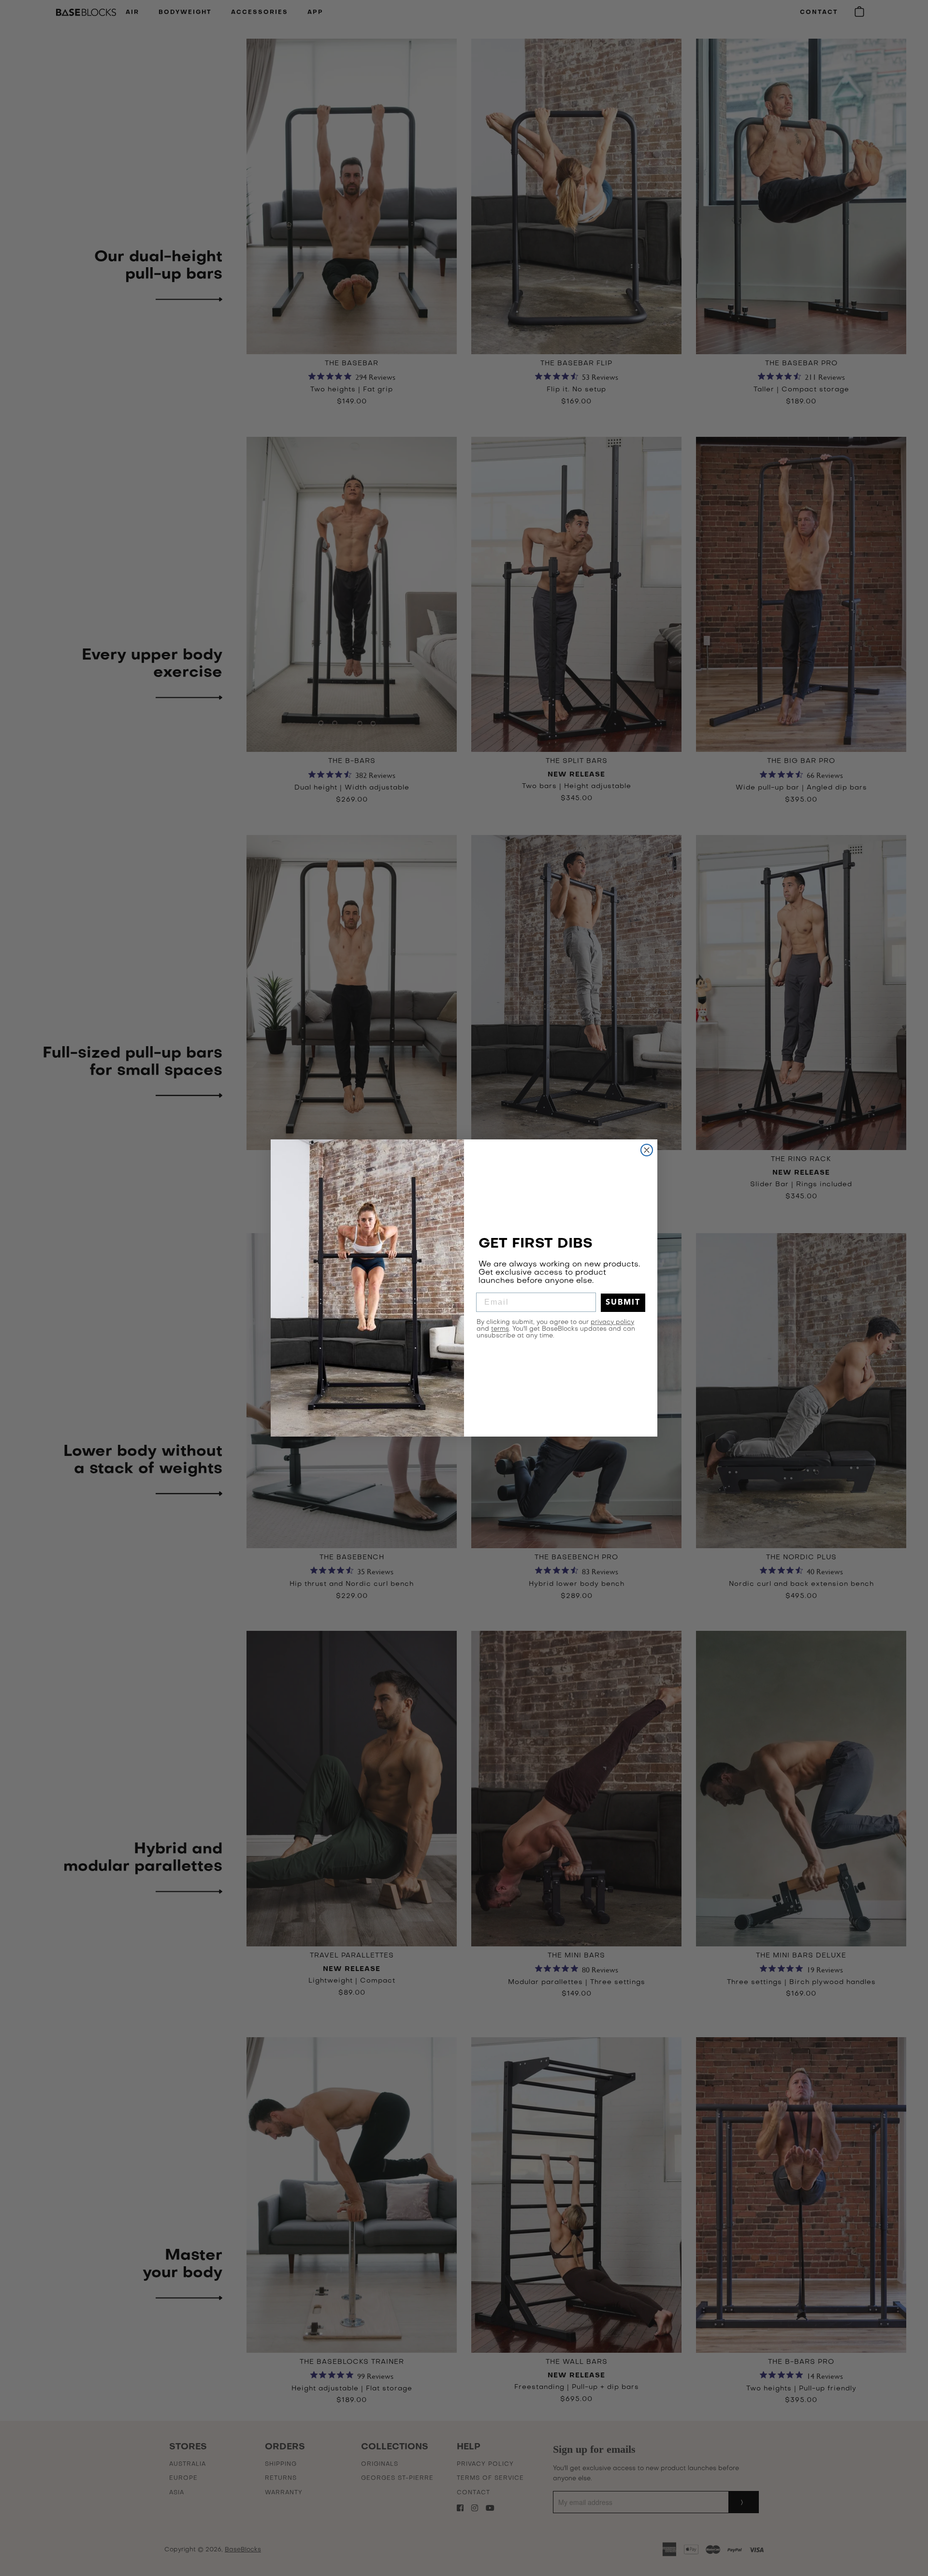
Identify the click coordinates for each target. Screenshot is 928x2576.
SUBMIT (623, 1303)
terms (500, 1329)
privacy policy (612, 1322)
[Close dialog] (647, 1150)
